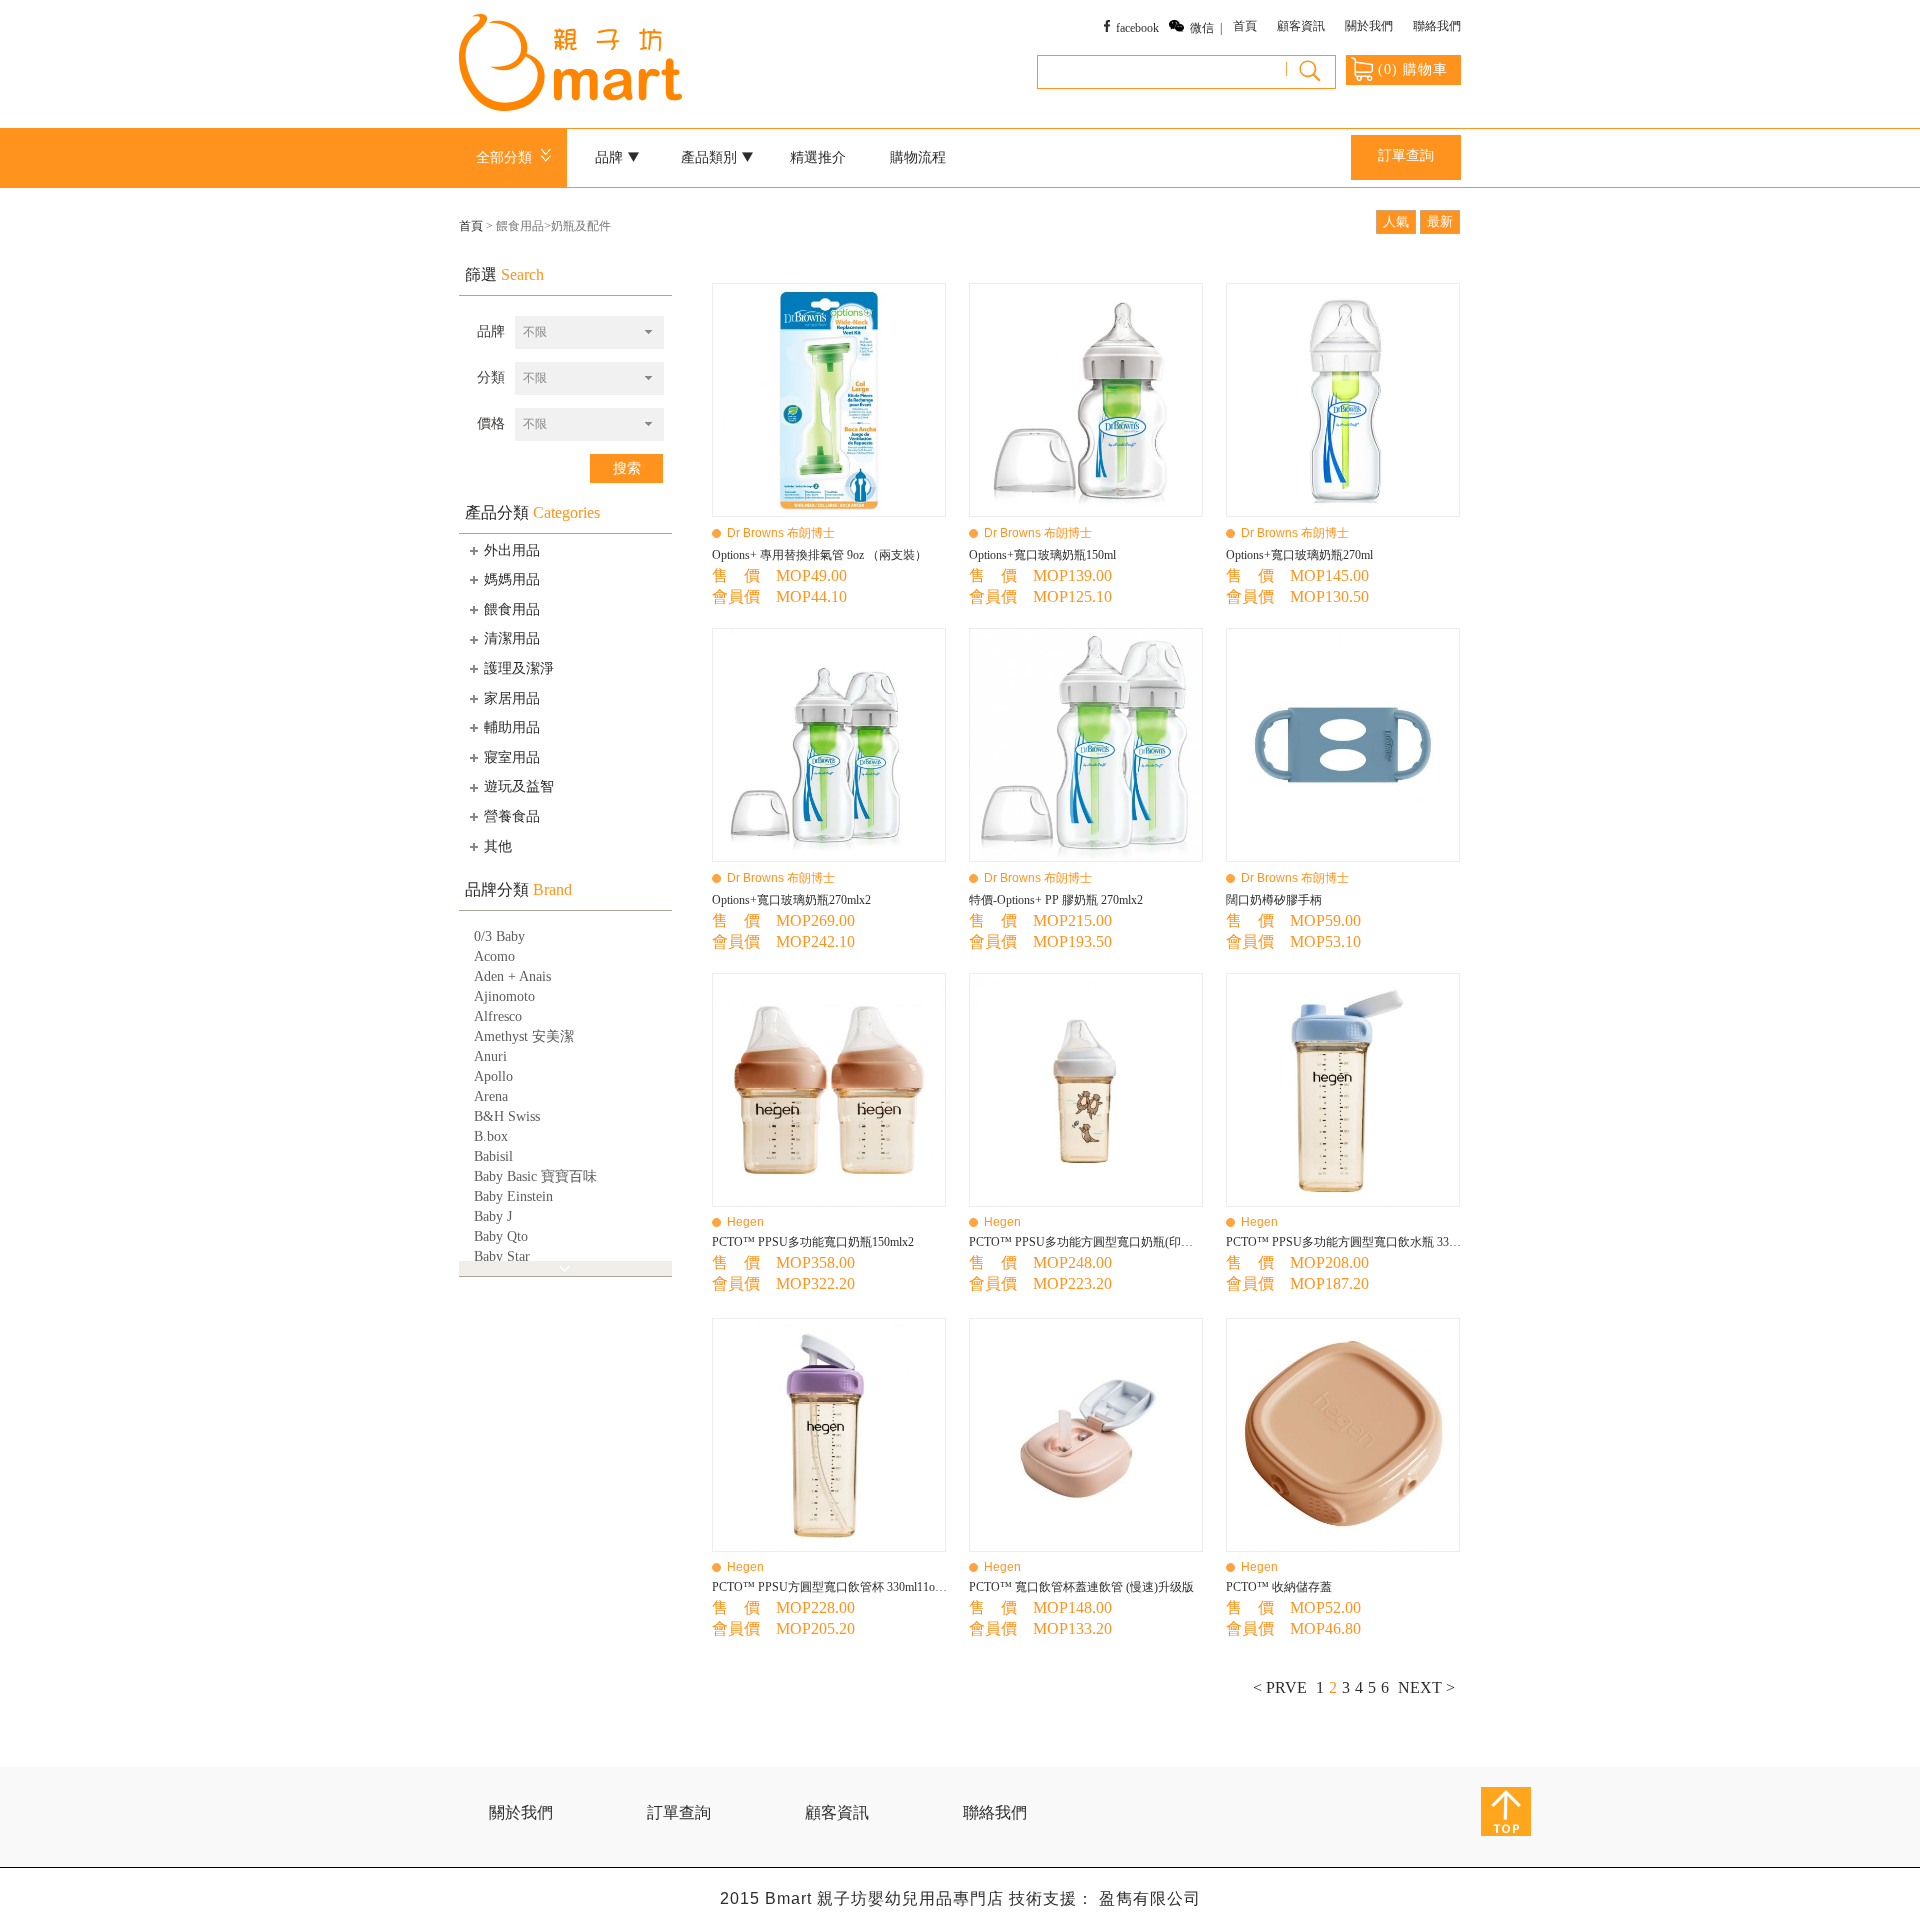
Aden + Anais (512, 976)
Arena (491, 1096)
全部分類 (508, 157)
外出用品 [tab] (512, 550)
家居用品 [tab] (512, 698)
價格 (491, 423)
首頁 (1245, 26)
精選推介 (818, 157)
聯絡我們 (1437, 26)
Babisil (493, 1156)
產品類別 (711, 157)
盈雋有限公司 (1150, 1898)
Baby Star (502, 1256)
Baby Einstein (513, 1196)
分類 (491, 377)
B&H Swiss (507, 1116)
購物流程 (918, 157)
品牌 (491, 331)
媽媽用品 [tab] (512, 579)
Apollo (493, 1076)
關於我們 (1369, 26)
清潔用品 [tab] (512, 638)
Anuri (490, 1056)
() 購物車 (1413, 69)
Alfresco (498, 1016)
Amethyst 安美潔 (524, 1036)
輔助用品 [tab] (512, 727)
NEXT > (1426, 1687)
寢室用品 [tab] (512, 757)
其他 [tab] (498, 846)
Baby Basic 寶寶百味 (535, 1176)
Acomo (494, 956)
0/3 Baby (499, 936)
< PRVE (1280, 1687)
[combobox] (589, 332)
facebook (1137, 28)
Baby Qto (501, 1236)
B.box (491, 1136)
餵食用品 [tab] (512, 609)
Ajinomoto (504, 996)
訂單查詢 (1406, 155)
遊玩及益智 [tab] (519, 786)
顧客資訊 (1301, 26)
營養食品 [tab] (512, 816)
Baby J (493, 1216)
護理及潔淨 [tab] (519, 668)
